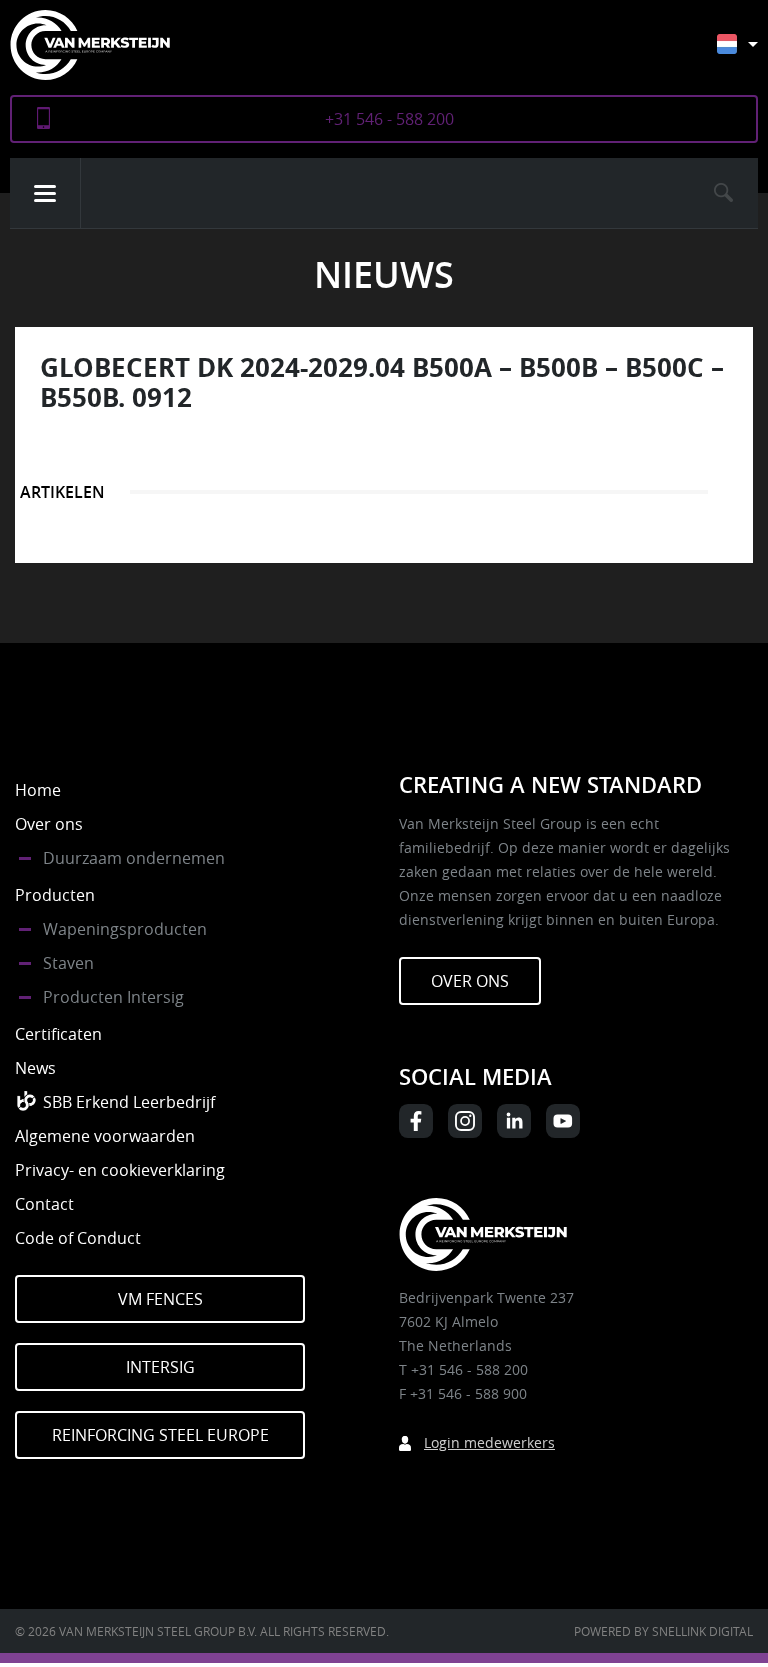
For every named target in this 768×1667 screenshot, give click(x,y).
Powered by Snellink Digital (663, 1631)
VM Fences (160, 1299)
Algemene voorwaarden (105, 1136)
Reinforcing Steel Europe (160, 1435)
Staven (68, 963)
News (35, 1068)
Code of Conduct (78, 1238)
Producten (55, 895)
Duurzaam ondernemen (134, 858)
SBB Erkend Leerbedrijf (129, 1102)
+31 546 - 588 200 (389, 119)
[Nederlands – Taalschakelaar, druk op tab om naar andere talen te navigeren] (752, 53)
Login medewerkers (489, 1442)
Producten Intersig (113, 997)
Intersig (160, 1367)
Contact (44, 1204)
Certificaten (58, 1034)
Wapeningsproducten (125, 929)
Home (38, 790)
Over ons (49, 824)
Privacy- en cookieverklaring (120, 1170)
